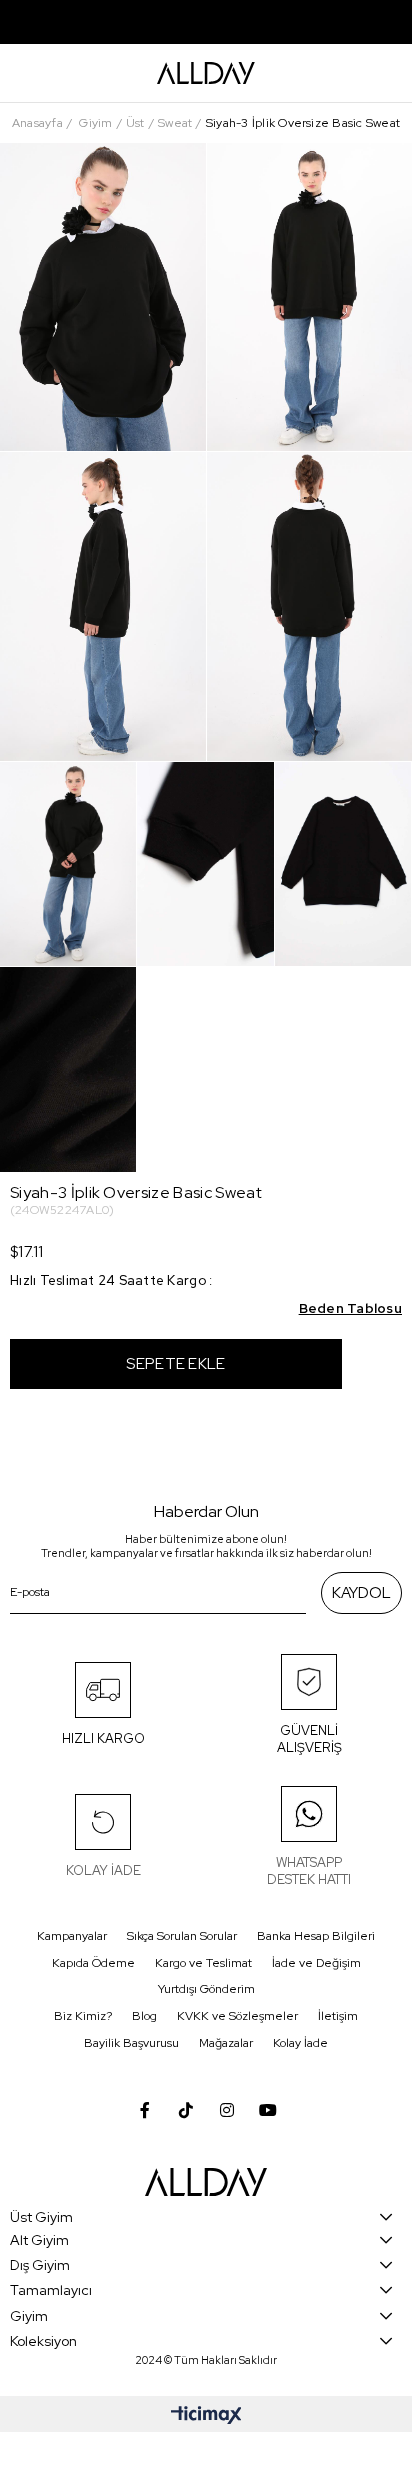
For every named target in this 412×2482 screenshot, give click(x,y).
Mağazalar (226, 2043)
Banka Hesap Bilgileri (316, 1936)
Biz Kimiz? (83, 2016)
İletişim (338, 2016)
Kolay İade (300, 2043)
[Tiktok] (186, 2110)
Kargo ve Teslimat (203, 1963)
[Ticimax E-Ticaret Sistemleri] (206, 2416)
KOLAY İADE (103, 1870)
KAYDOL (361, 1593)
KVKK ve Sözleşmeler (237, 2016)
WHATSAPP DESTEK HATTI (309, 1871)
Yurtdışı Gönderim (206, 1989)
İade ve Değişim (316, 1963)
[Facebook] (145, 2110)
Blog (144, 2016)
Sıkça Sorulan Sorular (182, 1936)
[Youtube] (268, 2110)
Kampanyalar (72, 1936)
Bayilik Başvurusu (131, 2043)
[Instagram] (227, 2110)
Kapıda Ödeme (93, 1963)
